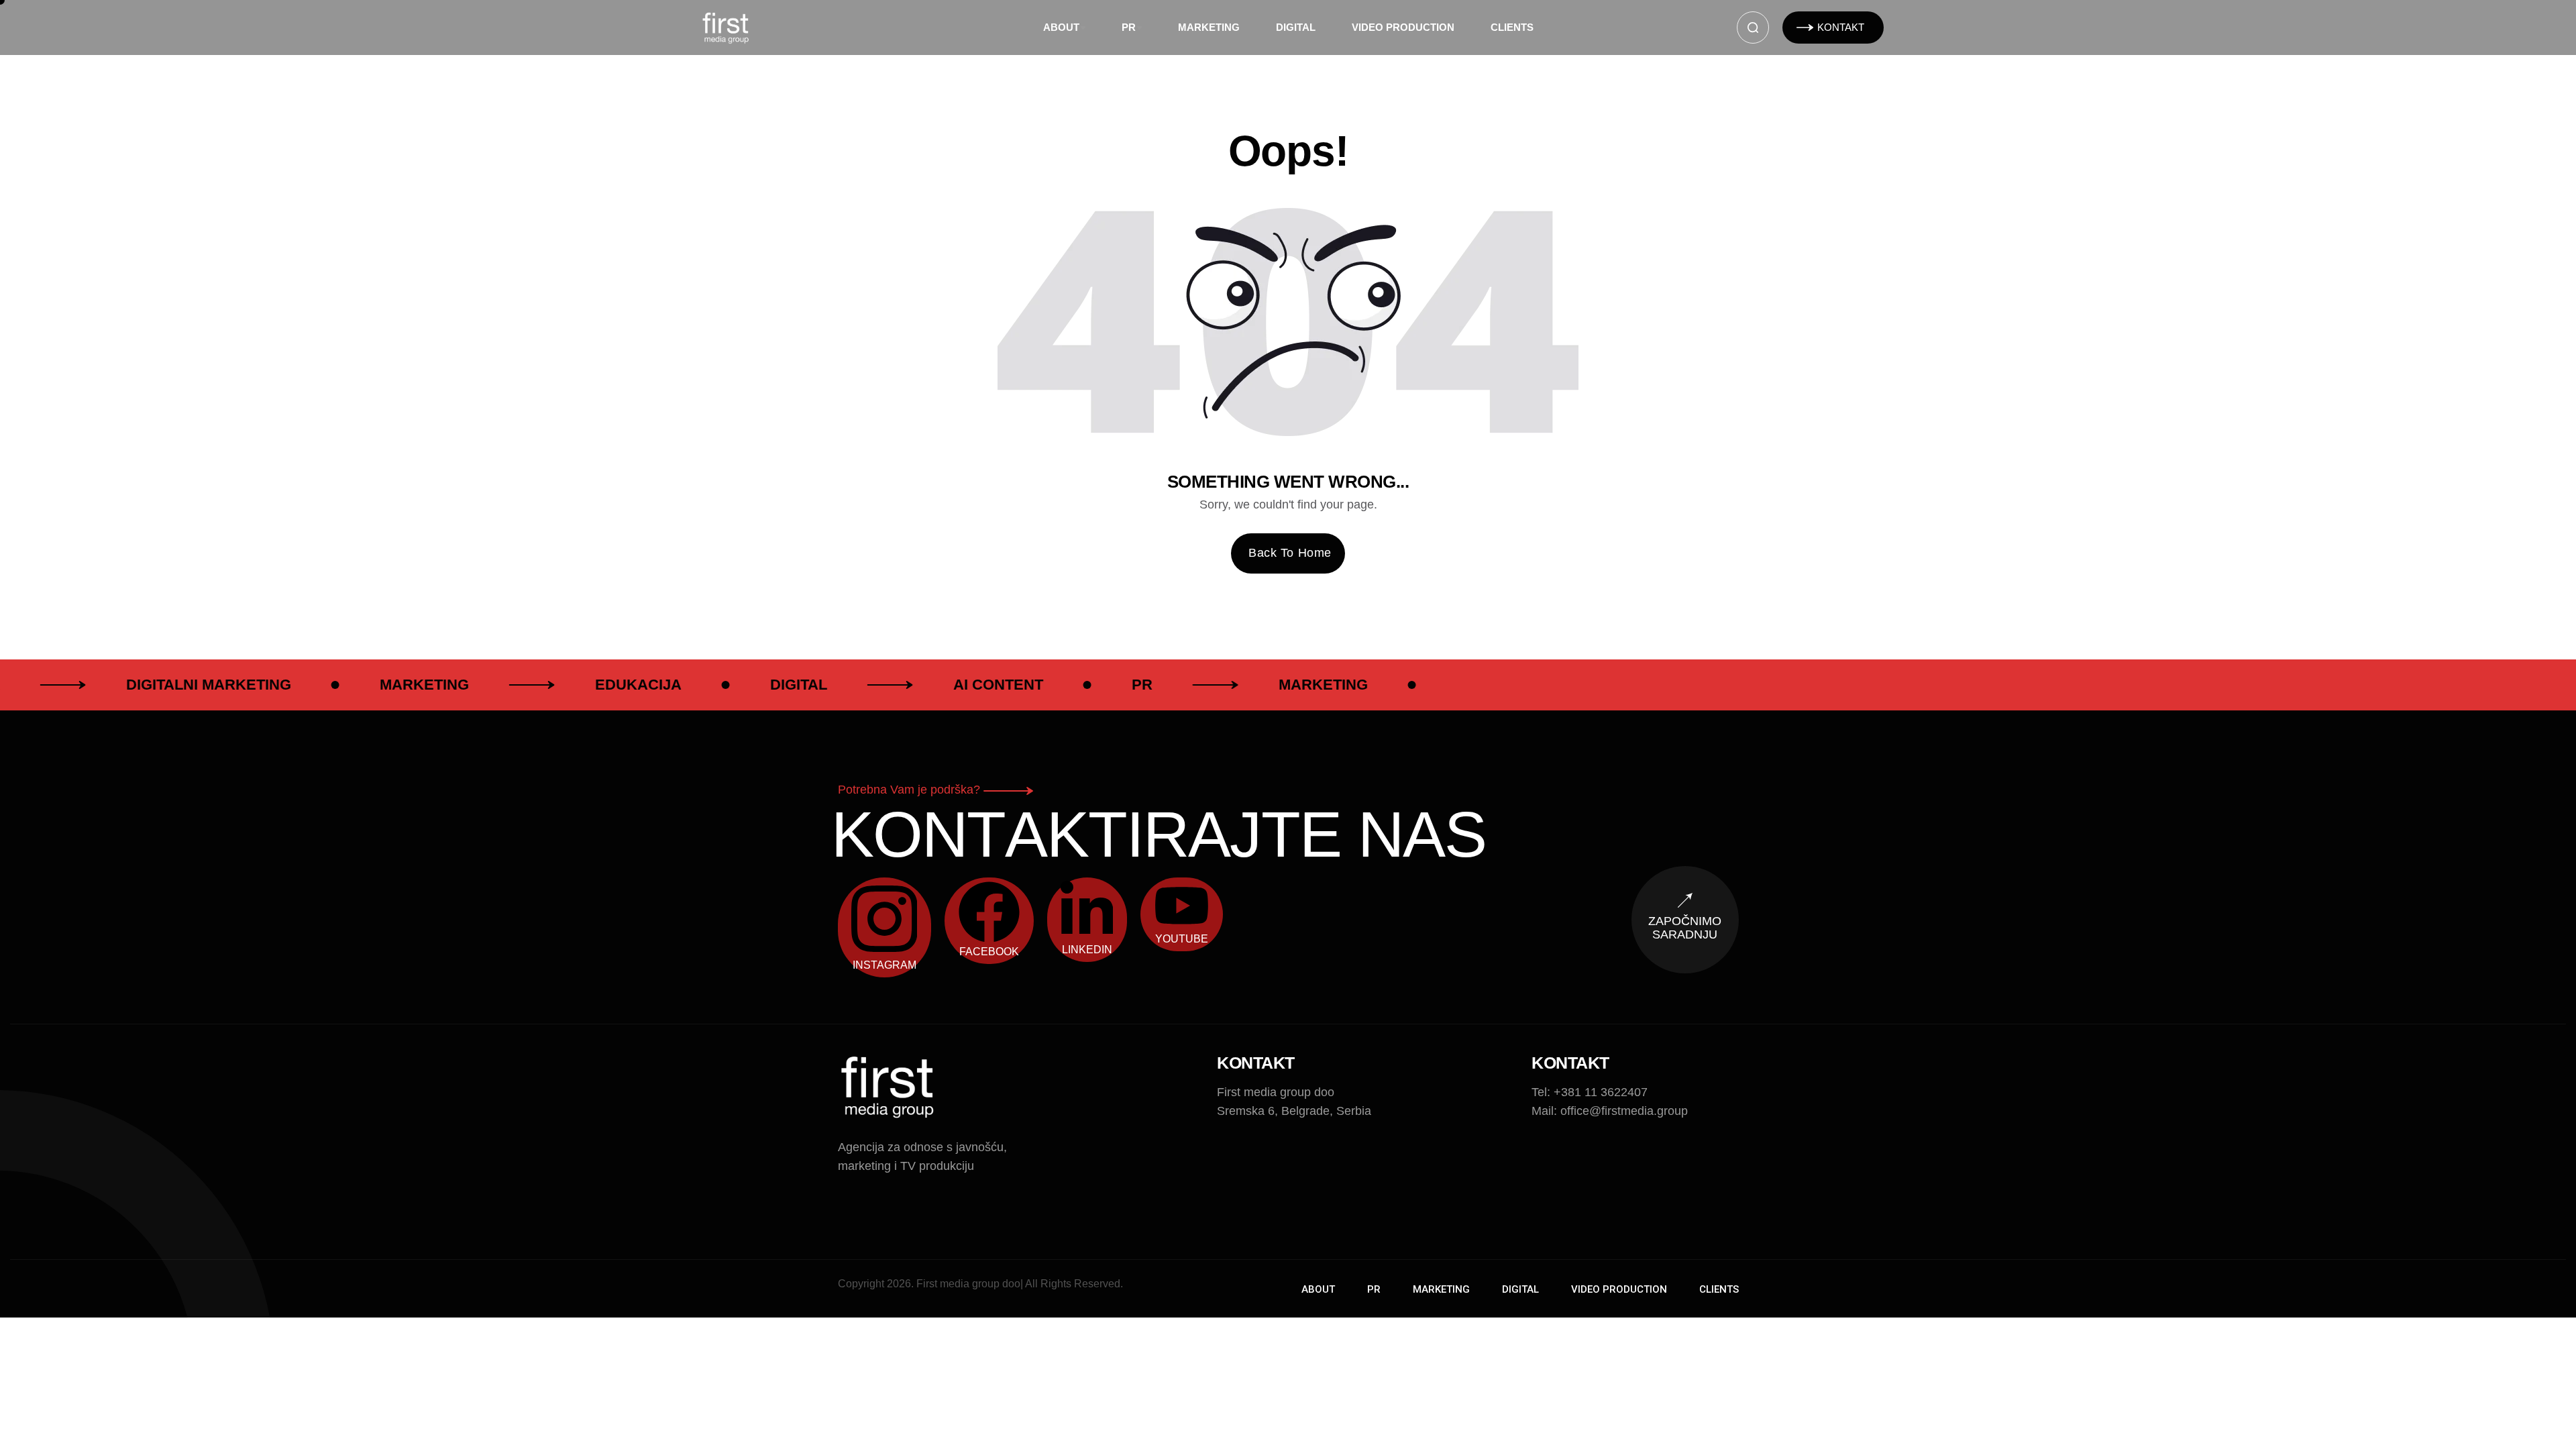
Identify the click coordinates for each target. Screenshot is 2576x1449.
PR (1129, 27)
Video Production (1403, 27)
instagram (884, 965)
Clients (1512, 27)
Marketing (1209, 27)
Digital (1296, 27)
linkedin (1087, 950)
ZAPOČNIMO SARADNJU (1685, 928)
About (1061, 27)
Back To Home (1290, 553)
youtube (1182, 939)
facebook (989, 952)
